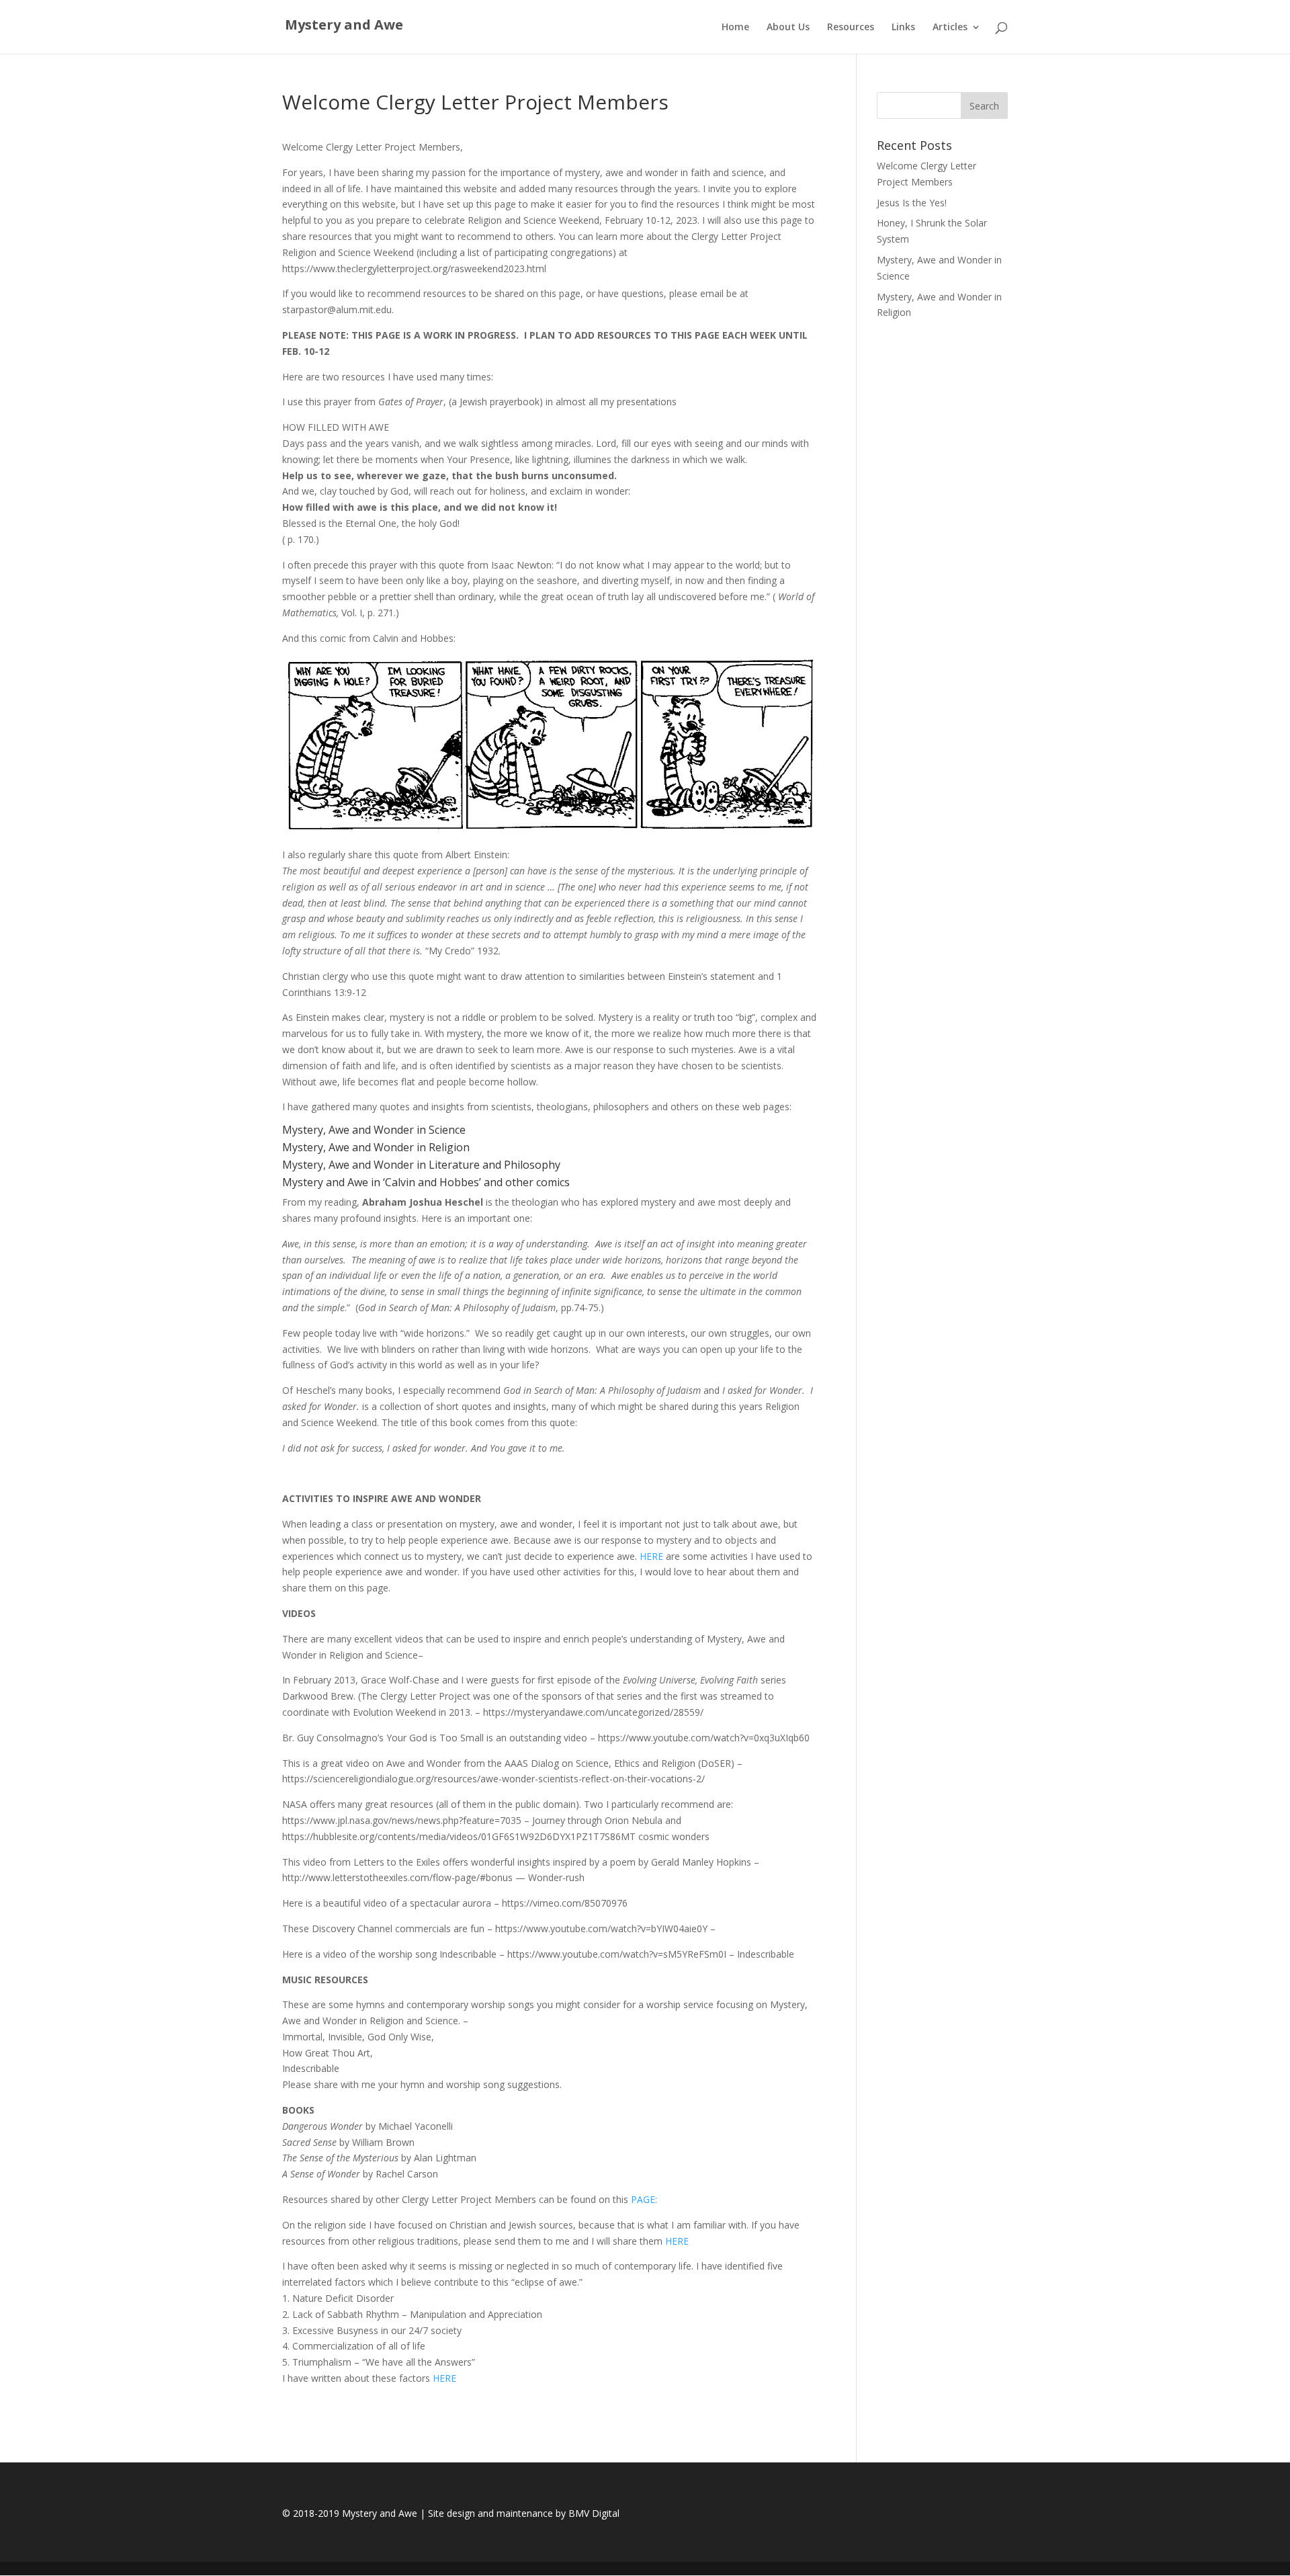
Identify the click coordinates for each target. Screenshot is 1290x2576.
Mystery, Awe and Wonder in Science (374, 1130)
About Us (788, 28)
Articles (950, 28)
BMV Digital (594, 2513)
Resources (851, 28)
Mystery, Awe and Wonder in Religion (376, 1147)
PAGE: (644, 2199)
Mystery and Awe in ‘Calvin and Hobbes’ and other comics (426, 1182)
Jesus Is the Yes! (912, 203)
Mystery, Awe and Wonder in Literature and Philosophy (421, 1165)
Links (903, 28)
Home (735, 28)
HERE (650, 1556)
